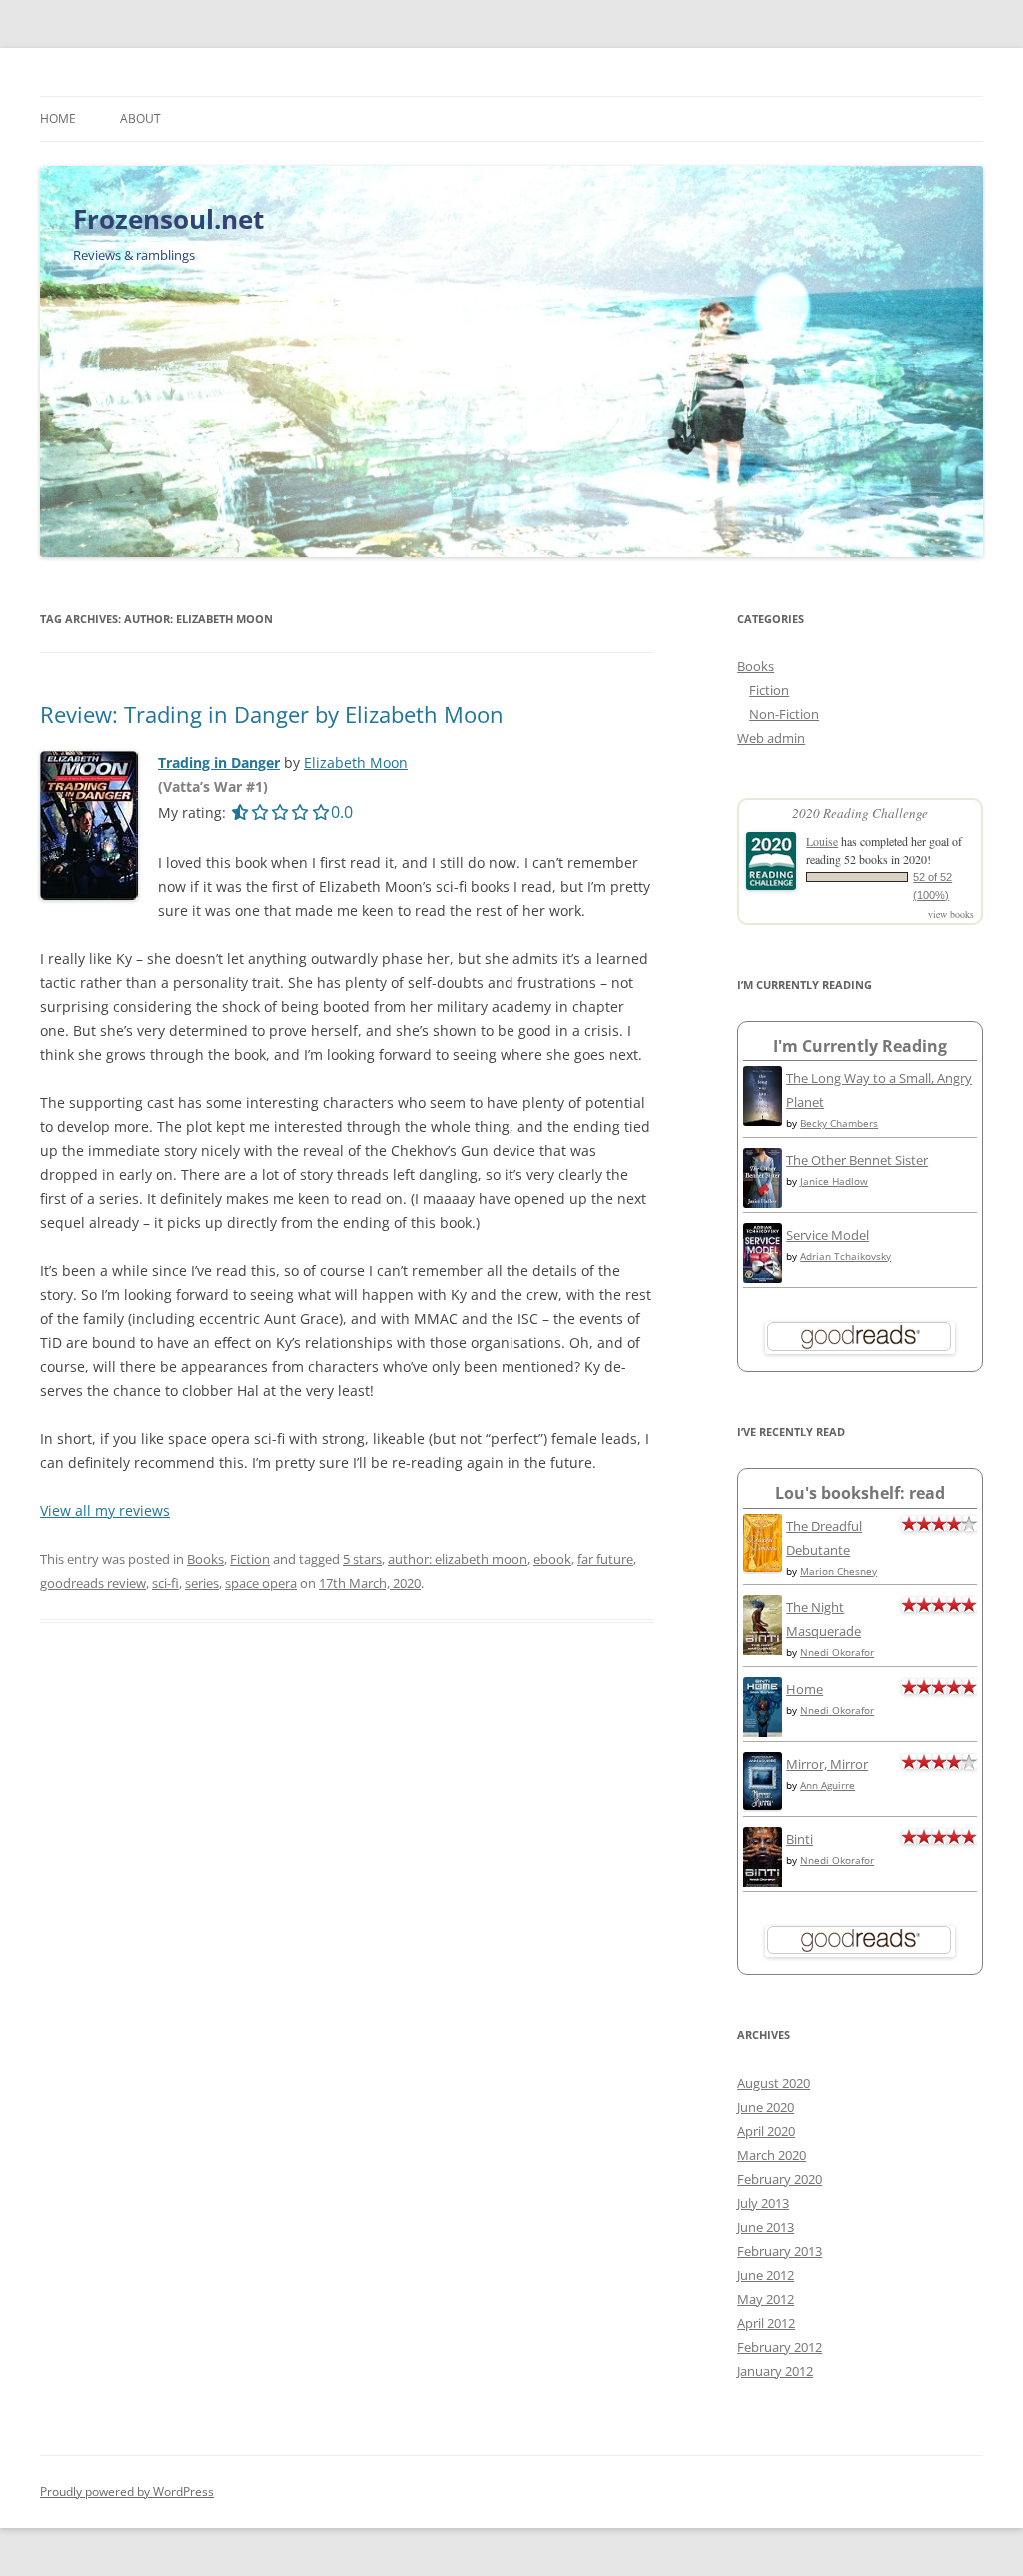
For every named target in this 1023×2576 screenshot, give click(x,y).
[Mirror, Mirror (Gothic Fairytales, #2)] (763, 1805)
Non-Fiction (784, 714)
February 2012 (780, 2347)
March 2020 (772, 2155)
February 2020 (780, 2179)
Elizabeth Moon (356, 763)
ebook (552, 1559)
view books (951, 914)
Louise (822, 841)
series (202, 1583)
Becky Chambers (839, 1123)
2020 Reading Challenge (860, 813)
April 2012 (766, 2323)
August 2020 (774, 2083)
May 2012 (766, 2299)
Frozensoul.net (168, 219)
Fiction (250, 1559)
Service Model (828, 1235)
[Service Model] (763, 1278)
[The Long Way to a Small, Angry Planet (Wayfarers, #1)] (763, 1121)
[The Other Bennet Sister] (763, 1203)
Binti (800, 1839)
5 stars (362, 1559)
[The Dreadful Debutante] (763, 1567)
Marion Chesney (839, 1571)
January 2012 (775, 2371)
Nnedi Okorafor (837, 1652)
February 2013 (780, 2251)
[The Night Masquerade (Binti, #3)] (763, 1652)
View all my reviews (105, 1510)
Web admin (771, 738)
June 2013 (766, 2227)
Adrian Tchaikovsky (846, 1256)
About (140, 118)
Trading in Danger (219, 763)
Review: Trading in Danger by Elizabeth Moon (272, 714)
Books (205, 1559)
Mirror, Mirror (827, 1764)
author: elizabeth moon (458, 1559)
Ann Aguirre (828, 1785)
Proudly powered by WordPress (127, 2492)
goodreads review (93, 1583)
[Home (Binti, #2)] (763, 1734)
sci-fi (165, 1583)
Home (58, 118)
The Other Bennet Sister (857, 1160)
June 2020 (766, 2107)
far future (605, 1559)
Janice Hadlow (834, 1181)
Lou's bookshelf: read (860, 1493)
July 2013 (763, 2203)
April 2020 (766, 2131)
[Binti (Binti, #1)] (763, 1884)
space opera (261, 1583)
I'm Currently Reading (860, 1046)
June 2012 (766, 2275)
